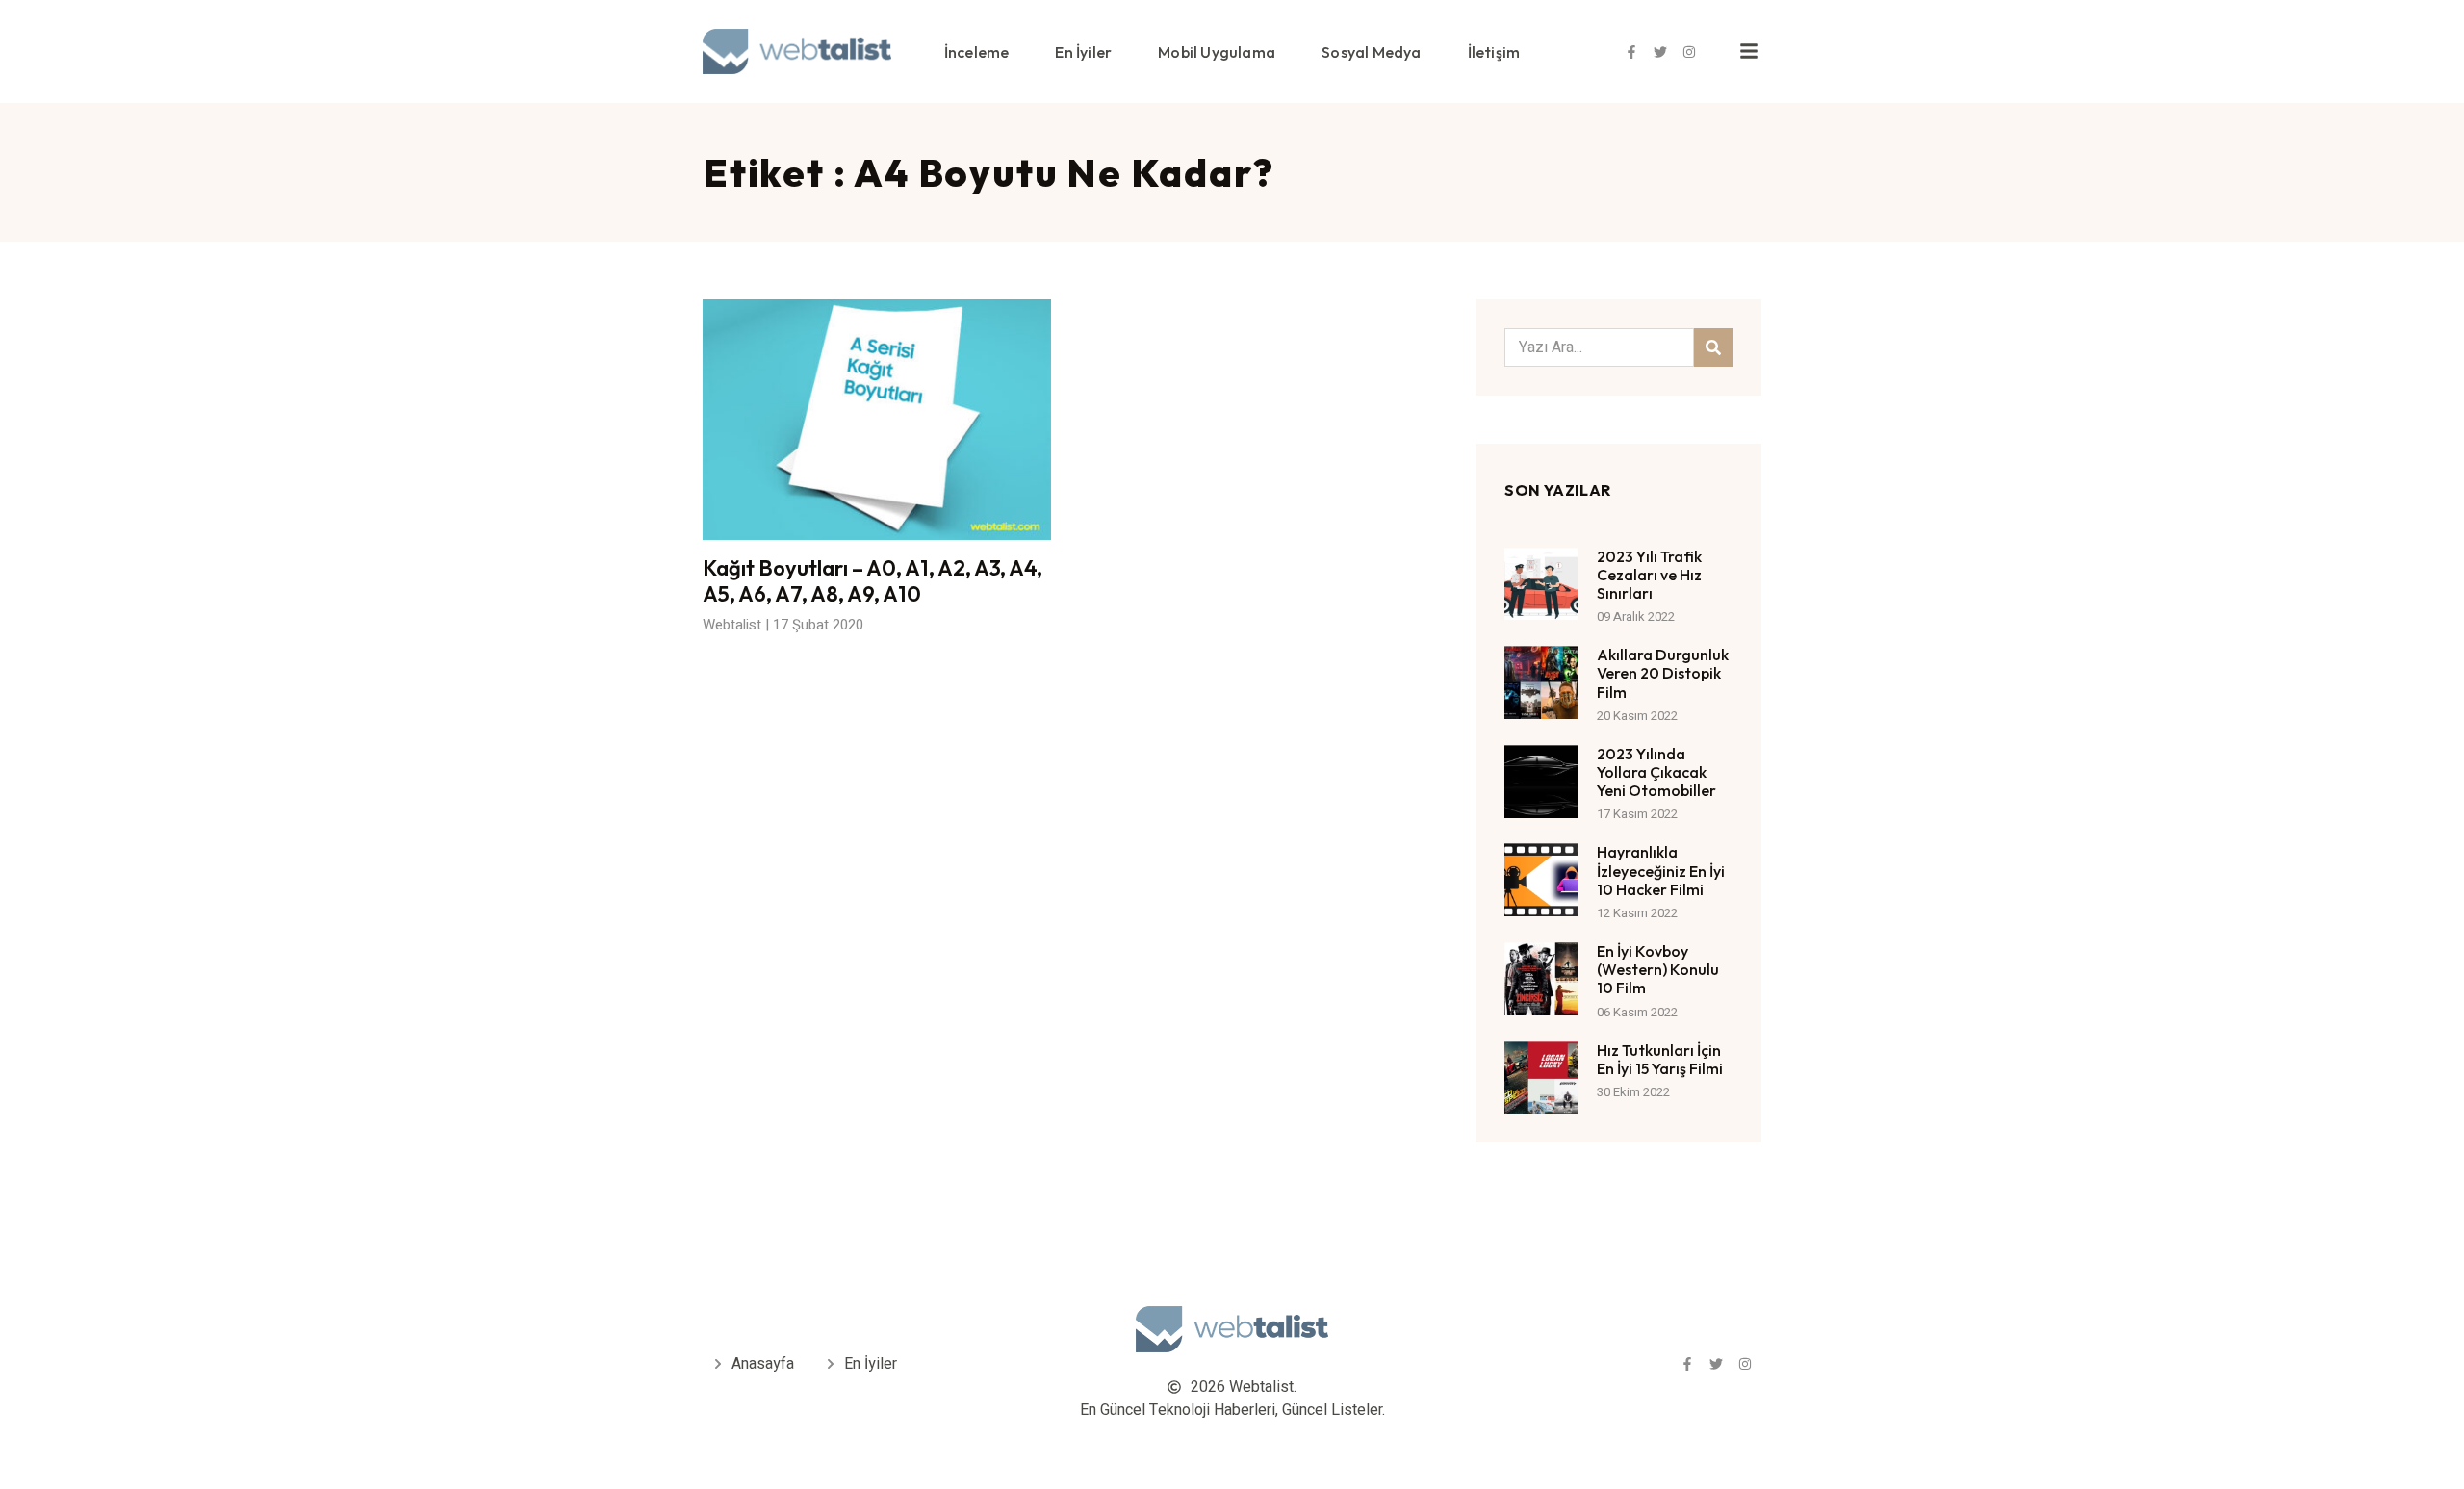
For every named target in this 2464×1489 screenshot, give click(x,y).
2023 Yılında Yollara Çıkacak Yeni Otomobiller (1656, 772)
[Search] (1713, 347)
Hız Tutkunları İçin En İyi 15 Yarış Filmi (1660, 1059)
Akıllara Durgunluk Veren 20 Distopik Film (1663, 673)
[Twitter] (1660, 52)
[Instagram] (1689, 52)
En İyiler (1083, 52)
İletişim (1494, 52)
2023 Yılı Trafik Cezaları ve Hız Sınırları (1649, 575)
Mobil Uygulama (1217, 52)
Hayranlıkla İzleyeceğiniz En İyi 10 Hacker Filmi (1661, 870)
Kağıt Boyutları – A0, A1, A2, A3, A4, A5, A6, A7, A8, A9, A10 (873, 580)
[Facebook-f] (1631, 52)
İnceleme (977, 52)
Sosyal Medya (1371, 52)
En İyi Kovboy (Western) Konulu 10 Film (1658, 969)
